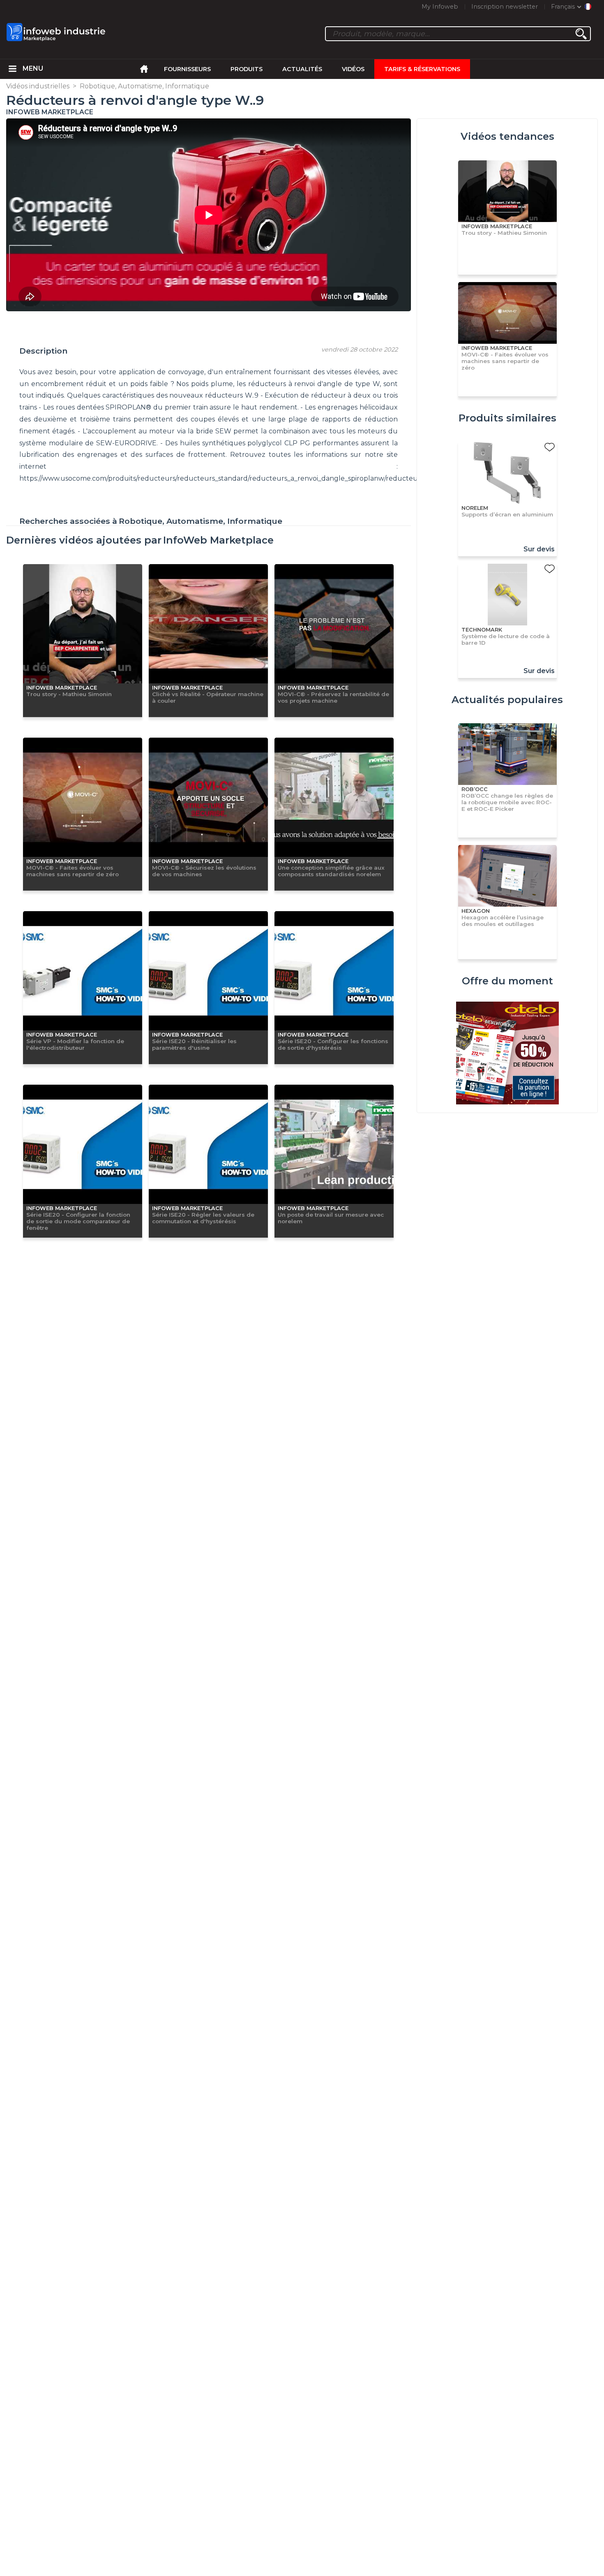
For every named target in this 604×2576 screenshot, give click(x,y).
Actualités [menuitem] (302, 69)
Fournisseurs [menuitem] (187, 69)
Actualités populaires (507, 700)
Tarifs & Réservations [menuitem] (422, 69)
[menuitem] (13, 69)
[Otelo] (507, 1054)
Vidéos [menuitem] (353, 69)
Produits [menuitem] (247, 69)
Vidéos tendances (507, 136)
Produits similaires (507, 418)
